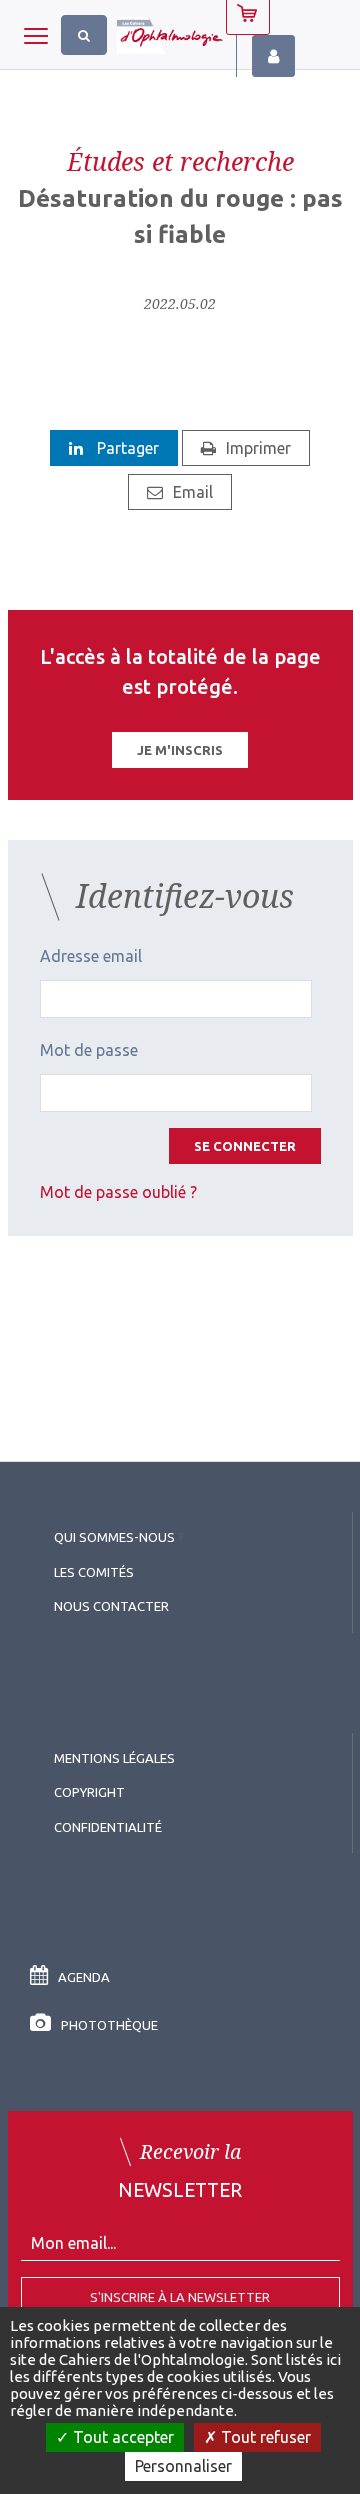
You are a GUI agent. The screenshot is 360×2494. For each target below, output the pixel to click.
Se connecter (245, 1146)
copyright (89, 1792)
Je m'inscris (180, 750)
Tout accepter (121, 2437)
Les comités (94, 1572)
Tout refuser (264, 2437)
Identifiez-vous (273, 56)
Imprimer (258, 448)
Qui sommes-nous (114, 1537)
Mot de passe (89, 1050)
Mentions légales (114, 1758)
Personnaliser (183, 2466)
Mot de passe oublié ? (118, 1192)
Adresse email (91, 956)
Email (193, 492)
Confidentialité (108, 1827)
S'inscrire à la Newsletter (180, 2297)
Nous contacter (111, 1606)
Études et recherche (180, 161)
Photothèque (109, 2025)
